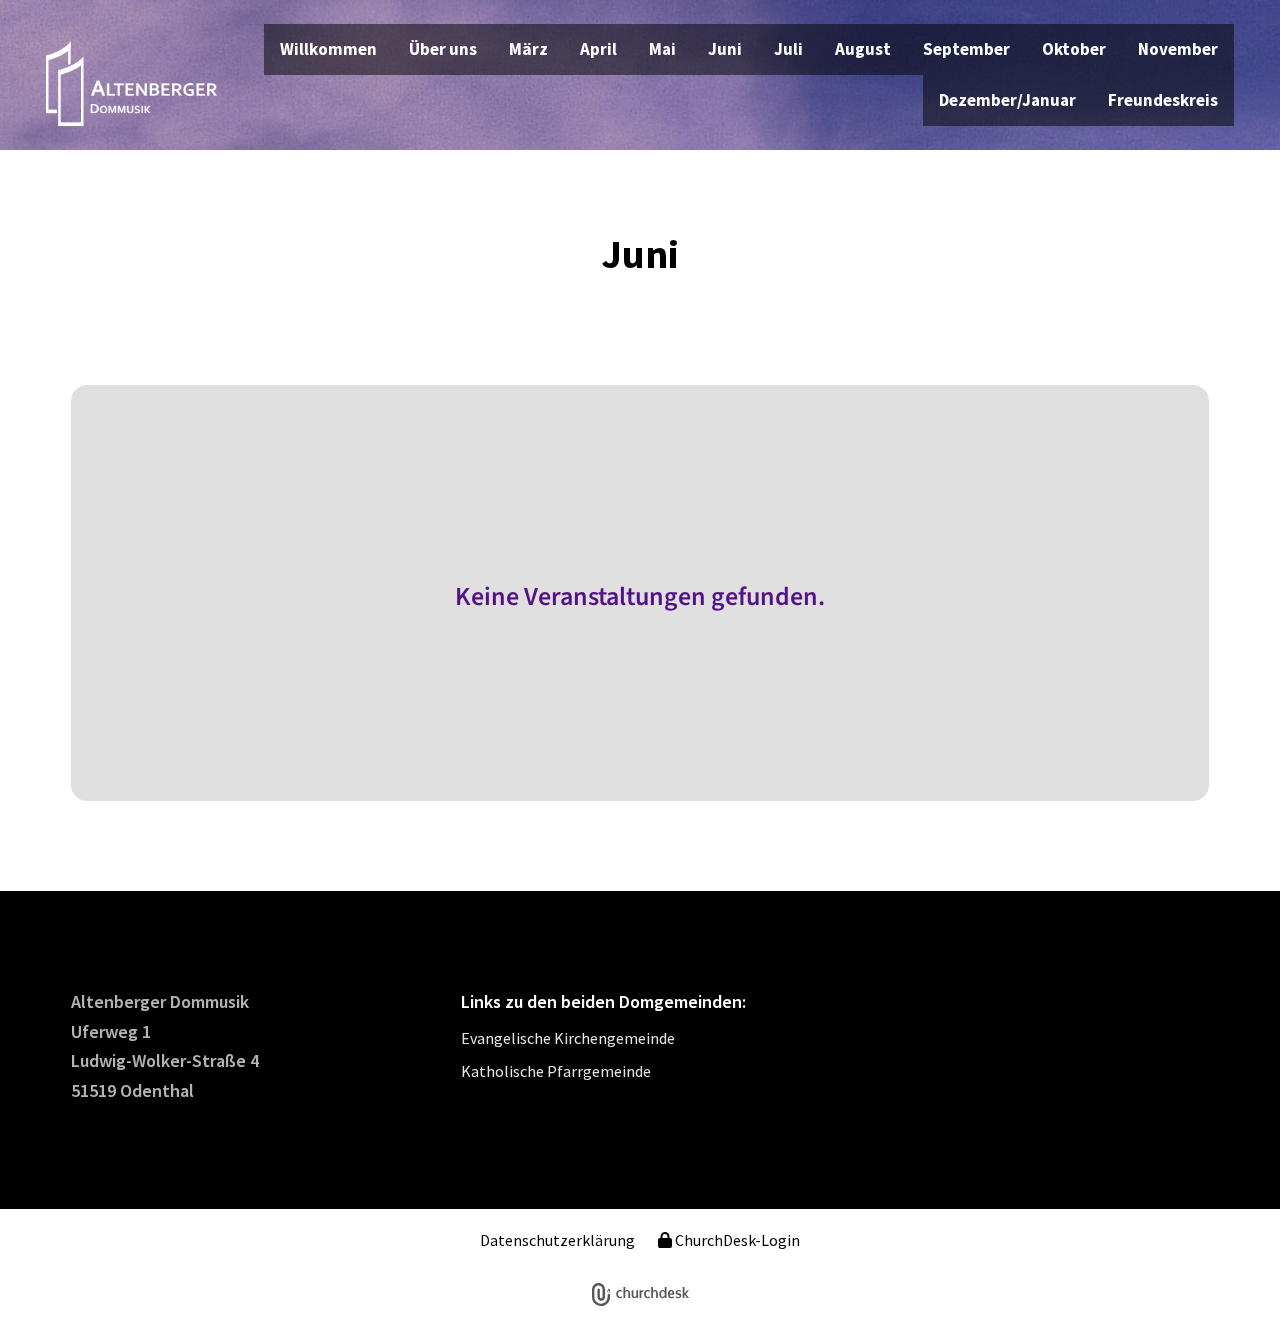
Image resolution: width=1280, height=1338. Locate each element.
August (863, 49)
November (1178, 49)
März (528, 49)
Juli (788, 49)
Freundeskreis (1163, 100)
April (598, 49)
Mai (662, 49)
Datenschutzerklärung (557, 1240)
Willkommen (328, 49)
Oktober (1074, 49)
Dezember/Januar (1007, 100)
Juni (725, 49)
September (966, 49)
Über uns (443, 49)
